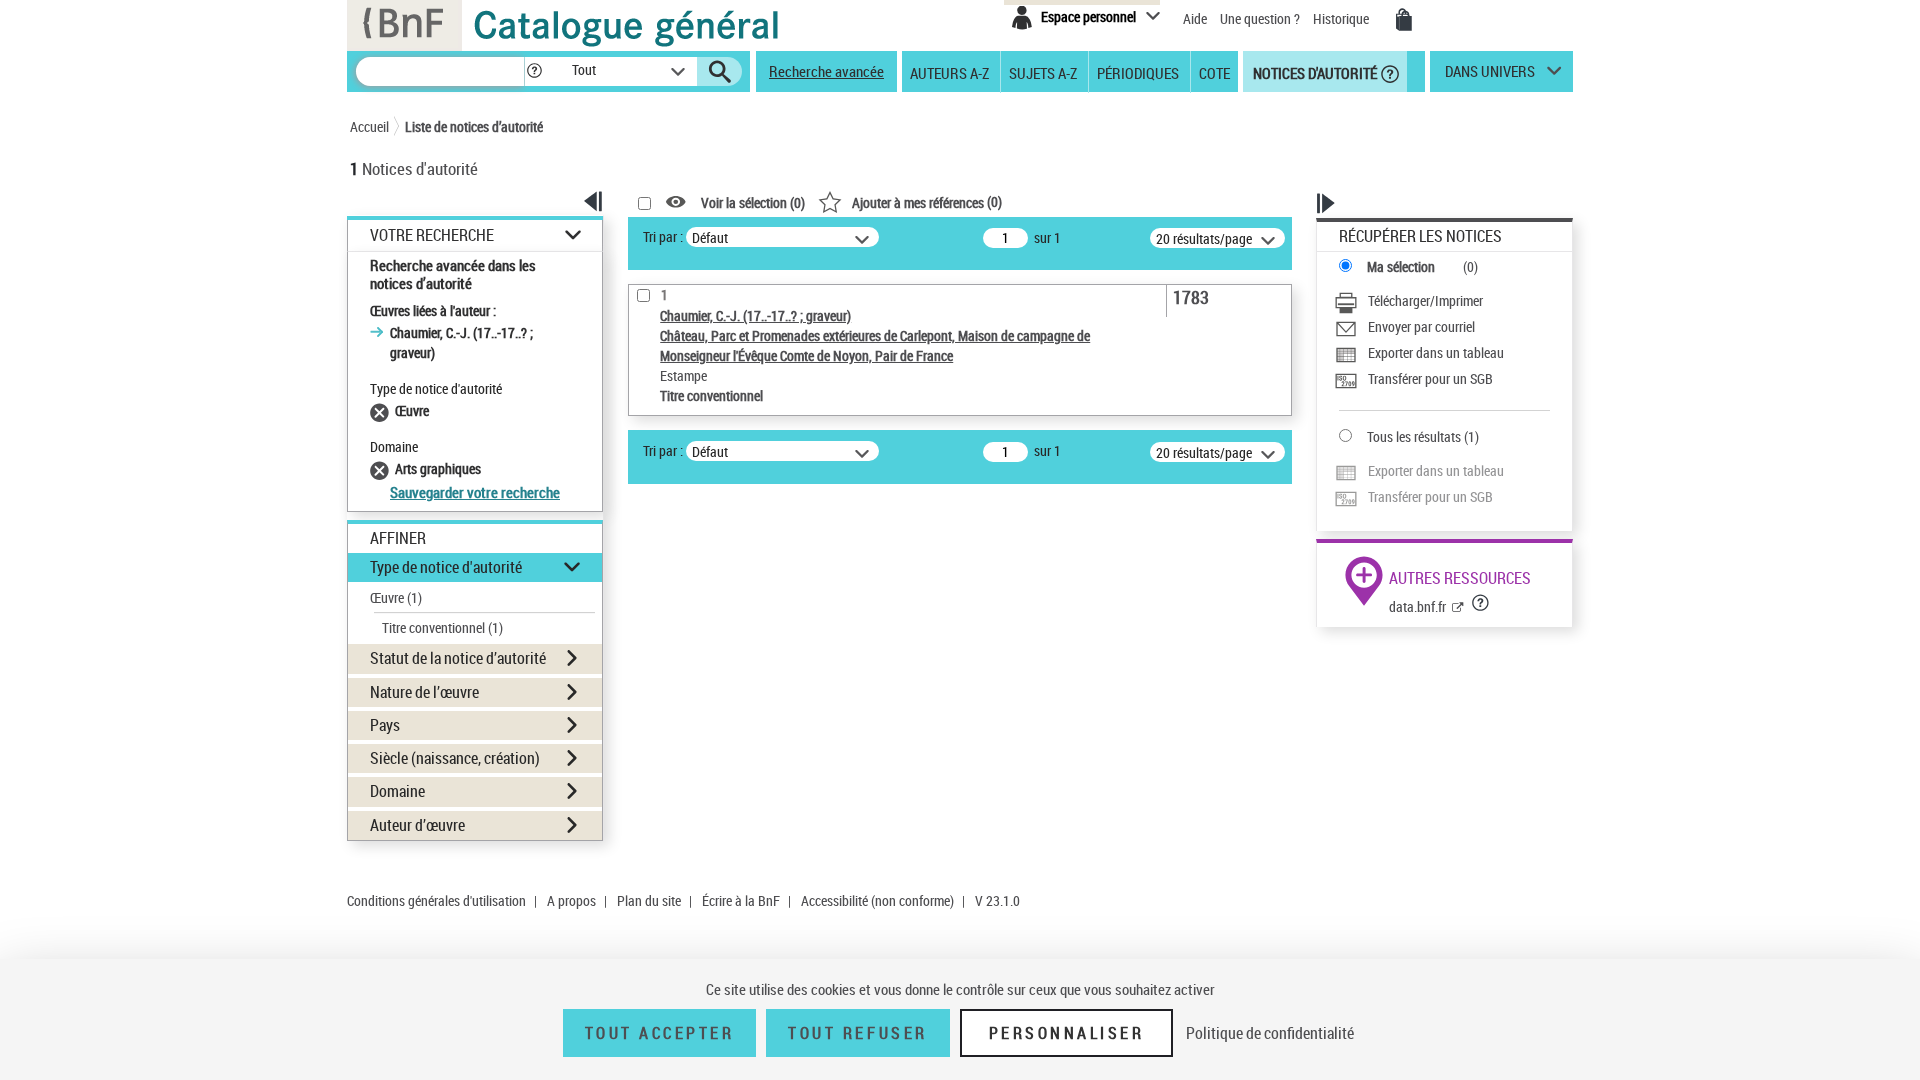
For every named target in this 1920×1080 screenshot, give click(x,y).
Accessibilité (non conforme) (877, 900)
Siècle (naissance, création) (455, 758)
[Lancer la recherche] (720, 72)
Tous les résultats (1414, 436)
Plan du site (649, 900)
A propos (571, 900)
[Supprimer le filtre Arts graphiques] (382, 468)
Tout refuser (857, 1033)
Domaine (397, 791)
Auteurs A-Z (949, 72)
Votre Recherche (432, 235)
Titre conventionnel (442, 627)
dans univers (1490, 76)
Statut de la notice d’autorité (458, 658)
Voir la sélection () (753, 202)
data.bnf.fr (1417, 606)
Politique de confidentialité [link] (1270, 1033)
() (927, 201)
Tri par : (663, 236)
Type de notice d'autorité (446, 567)
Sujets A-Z (1043, 72)
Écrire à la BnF (741, 900)
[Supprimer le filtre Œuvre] (382, 410)
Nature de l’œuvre (424, 692)
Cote (1214, 72)
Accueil (369, 126)
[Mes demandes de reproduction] (1404, 20)
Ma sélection (1401, 266)
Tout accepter (660, 1033)
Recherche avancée (826, 71)
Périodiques (1138, 72)
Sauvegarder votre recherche (475, 492)
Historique (1342, 18)
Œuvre (396, 597)
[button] (534, 71)
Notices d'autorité (1313, 72)
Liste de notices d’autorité (474, 126)
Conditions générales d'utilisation (436, 900)
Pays (385, 725)
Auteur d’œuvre (417, 825)
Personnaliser (1067, 1033)
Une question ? (1261, 18)
